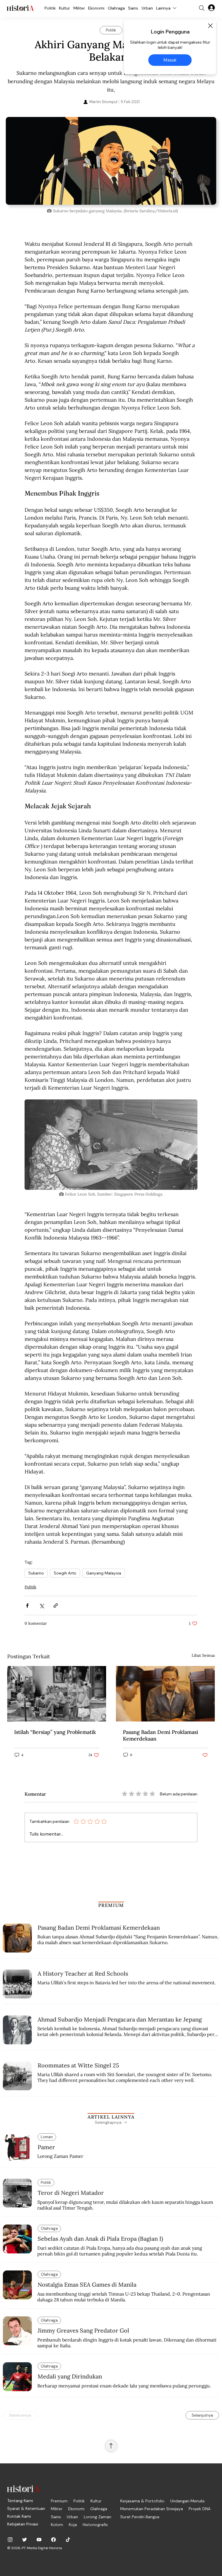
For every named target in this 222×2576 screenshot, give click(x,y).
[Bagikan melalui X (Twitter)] (41, 1606)
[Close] (210, 26)
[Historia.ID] (20, 8)
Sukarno (36, 1573)
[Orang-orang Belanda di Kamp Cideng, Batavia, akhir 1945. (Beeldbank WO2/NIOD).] (57, 1694)
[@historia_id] (25, 2540)
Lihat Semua (203, 1655)
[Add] (111, 161)
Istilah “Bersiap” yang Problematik (55, 1732)
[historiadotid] (10, 2540)
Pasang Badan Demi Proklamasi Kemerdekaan (160, 1735)
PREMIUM (111, 1905)
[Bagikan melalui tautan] (56, 1606)
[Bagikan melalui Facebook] (27, 1606)
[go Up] (111, 2446)
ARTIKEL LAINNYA (111, 2117)
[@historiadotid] (39, 2540)
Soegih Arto (65, 1573)
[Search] (202, 8)
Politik (30, 1587)
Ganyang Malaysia (104, 1573)
